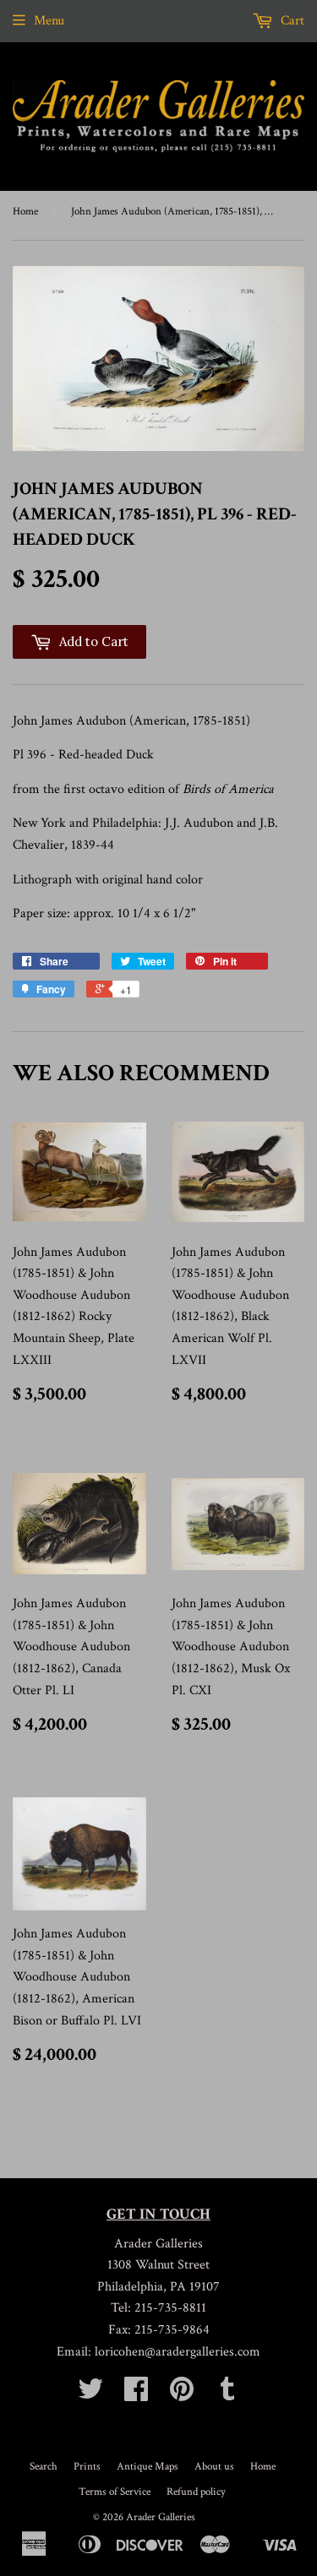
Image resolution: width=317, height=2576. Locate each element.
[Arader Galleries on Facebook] (136, 2395)
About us (214, 2467)
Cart (291, 21)
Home (25, 212)
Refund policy (196, 2492)
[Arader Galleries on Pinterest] (182, 2395)
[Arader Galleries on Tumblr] (227, 2395)
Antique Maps (148, 2467)
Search (44, 2467)
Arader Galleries (161, 2517)
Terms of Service (115, 2492)
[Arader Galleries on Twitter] (90, 2395)
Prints (87, 2467)
